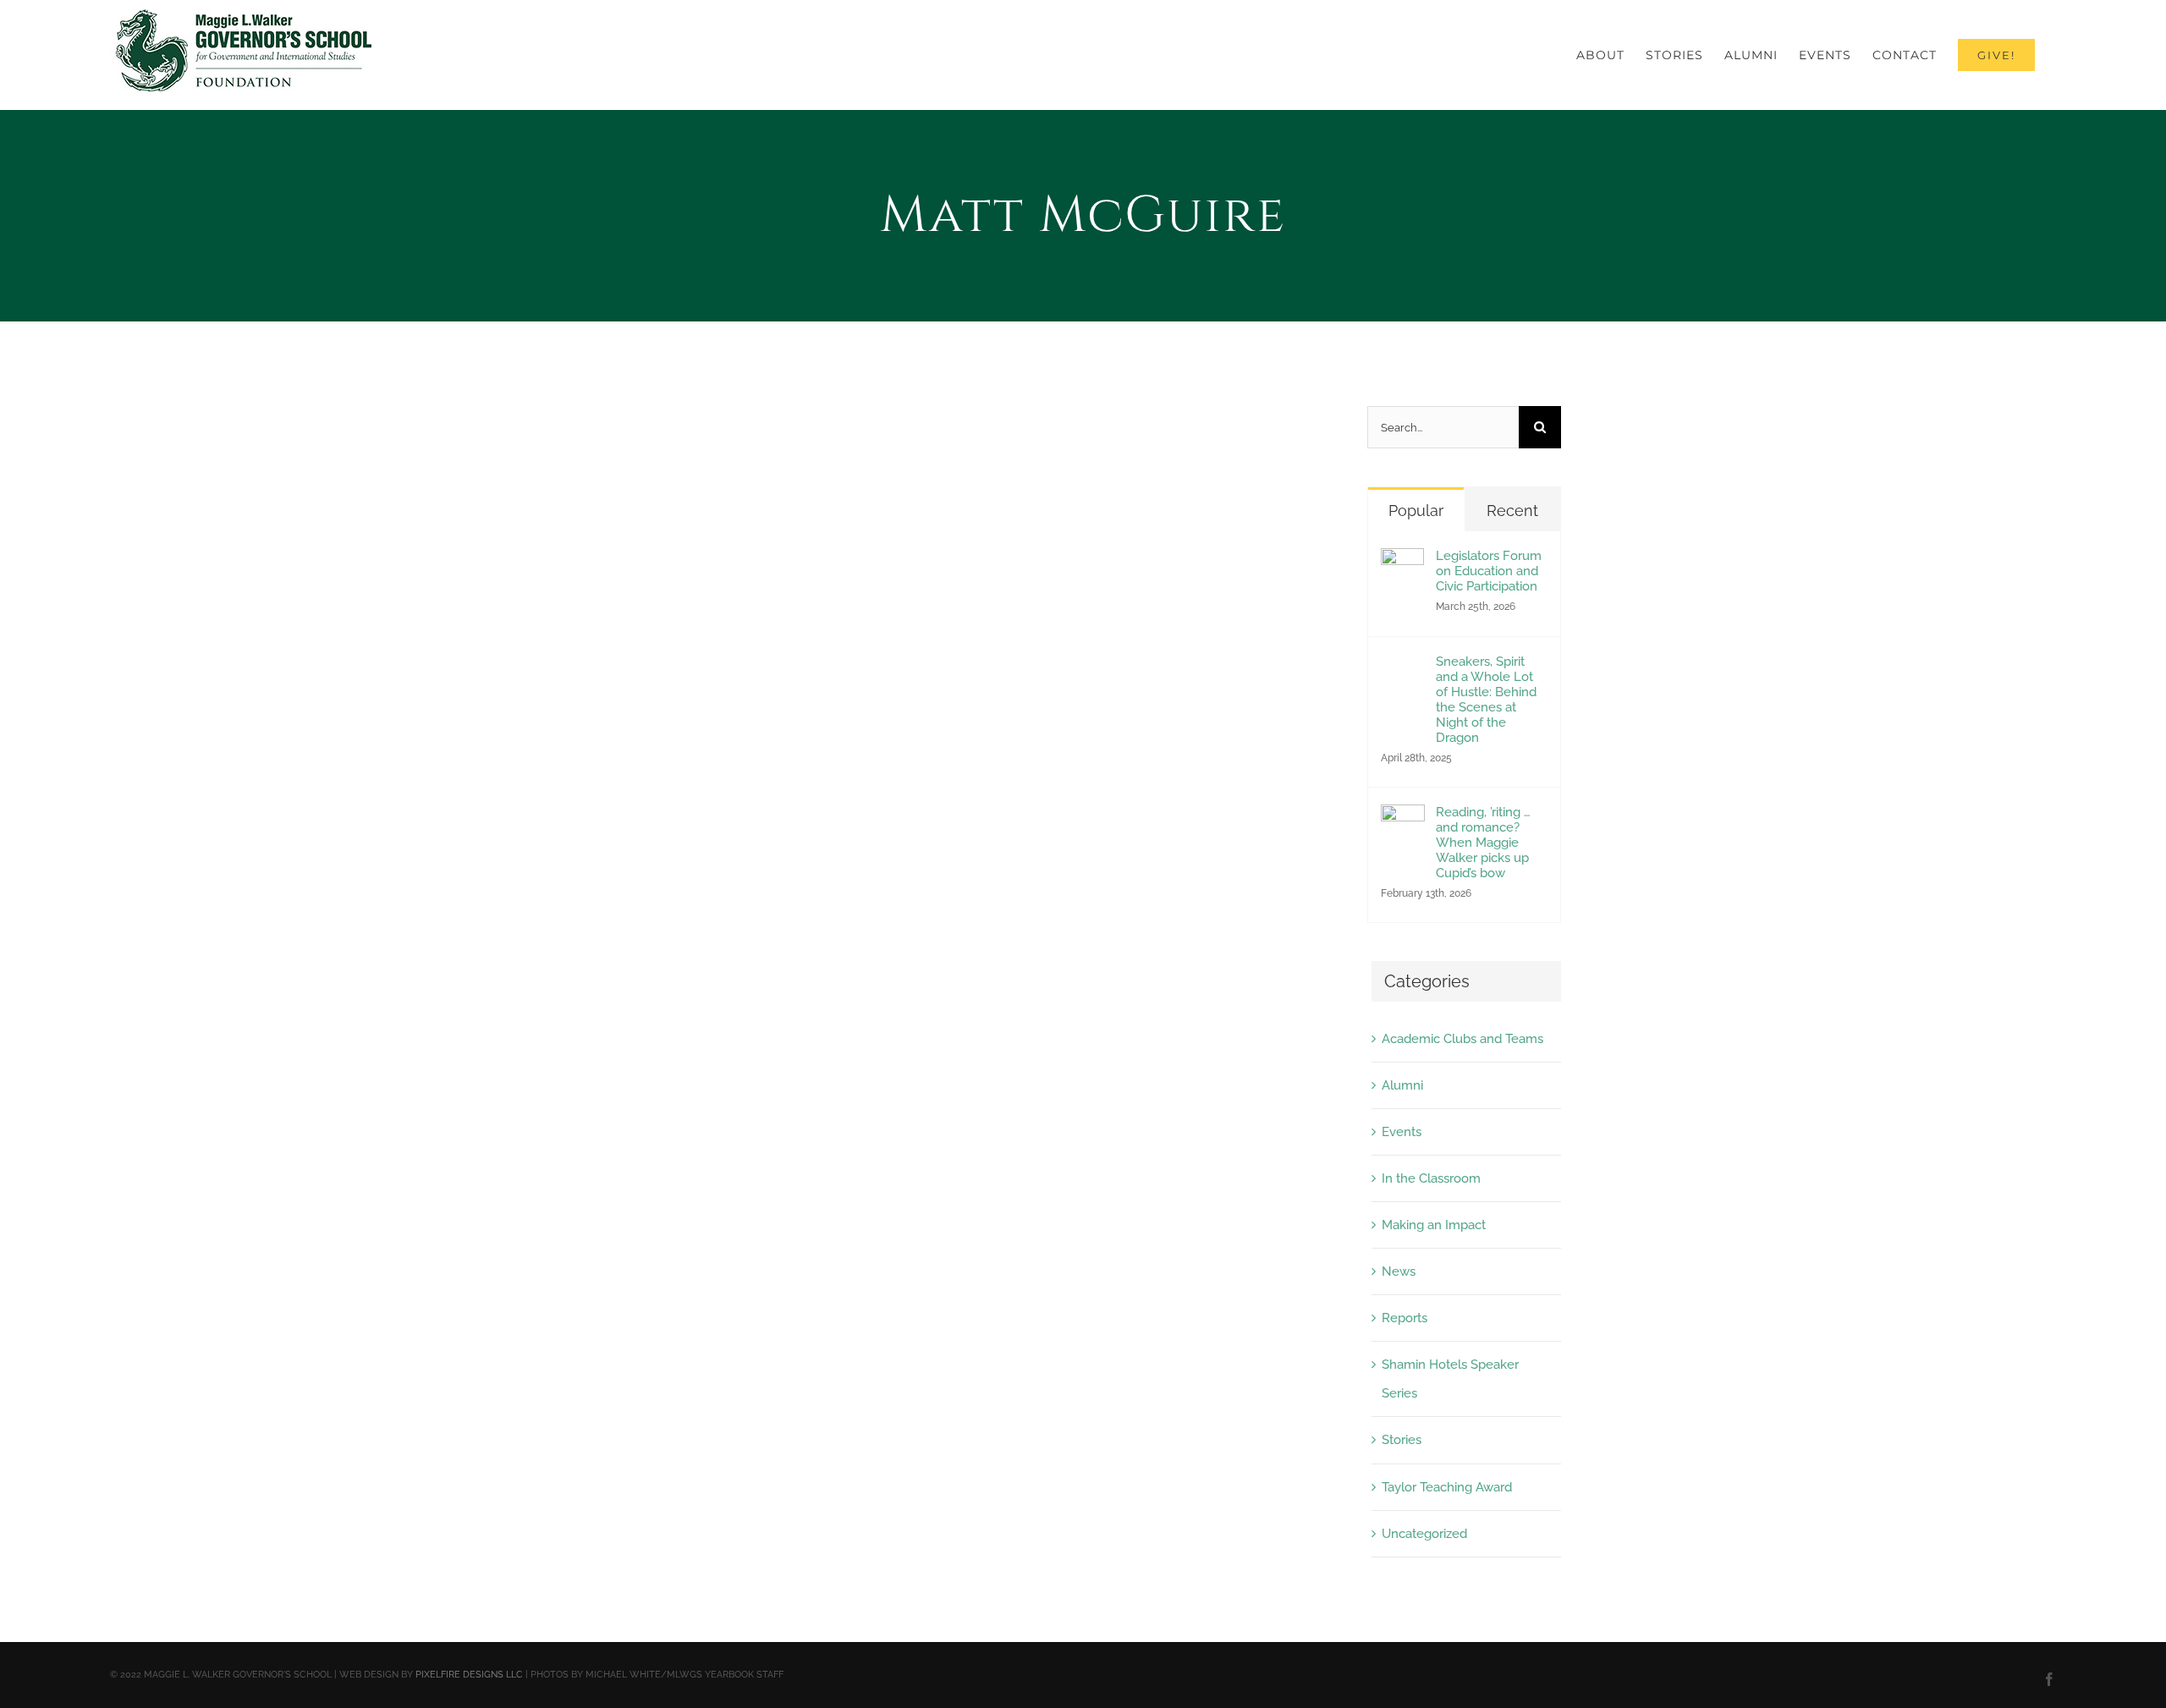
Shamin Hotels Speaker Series (1450, 1379)
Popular (1416, 511)
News (1399, 1271)
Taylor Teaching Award (1447, 1487)
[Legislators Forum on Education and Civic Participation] (1402, 563)
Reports (1405, 1318)
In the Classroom (1431, 1178)
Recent (1512, 511)
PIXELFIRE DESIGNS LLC (469, 1675)
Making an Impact (1434, 1225)
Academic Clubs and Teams (1462, 1039)
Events (1402, 1132)
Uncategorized (1424, 1534)
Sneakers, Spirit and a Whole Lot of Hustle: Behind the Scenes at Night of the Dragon (1486, 700)
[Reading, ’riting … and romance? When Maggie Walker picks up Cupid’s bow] (1403, 819)
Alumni (1402, 1085)
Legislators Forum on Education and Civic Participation (1489, 571)
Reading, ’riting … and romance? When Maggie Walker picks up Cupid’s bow (1483, 843)
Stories (1402, 1440)
